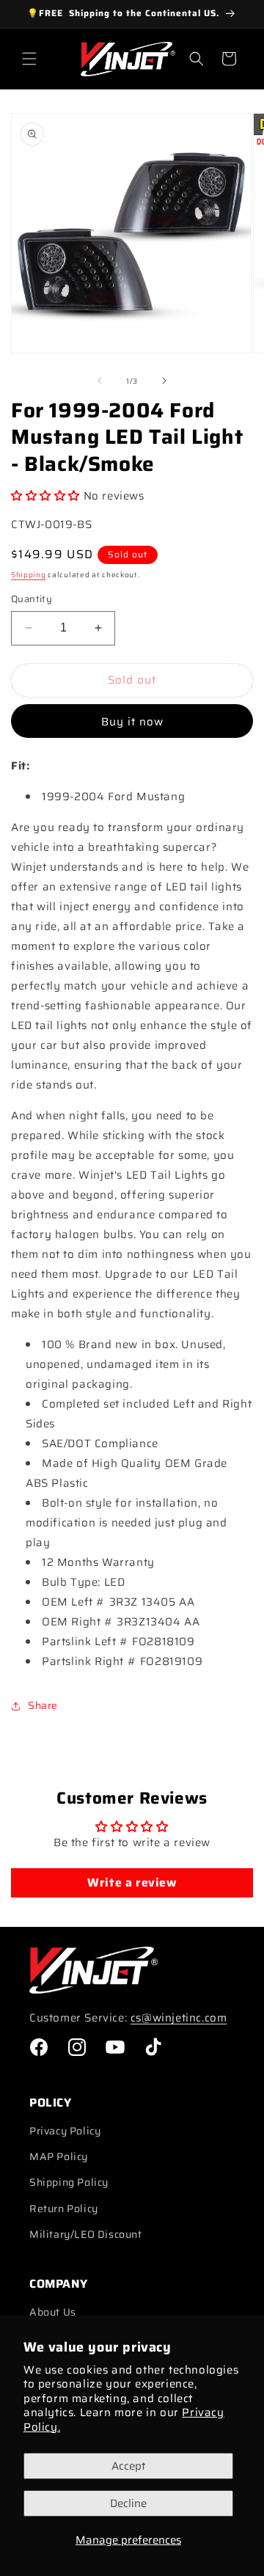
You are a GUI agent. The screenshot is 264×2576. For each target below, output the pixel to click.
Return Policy (64, 2209)
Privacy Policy (65, 2131)
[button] (29, 59)
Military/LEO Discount (86, 2234)
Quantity (32, 599)
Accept (128, 2466)
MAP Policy (59, 2156)
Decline (128, 2503)
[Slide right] (164, 381)
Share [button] (43, 1705)
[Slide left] (100, 381)
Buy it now (132, 722)
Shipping (29, 575)
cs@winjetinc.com (179, 2018)
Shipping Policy (69, 2182)
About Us (53, 2312)
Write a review (132, 1882)
